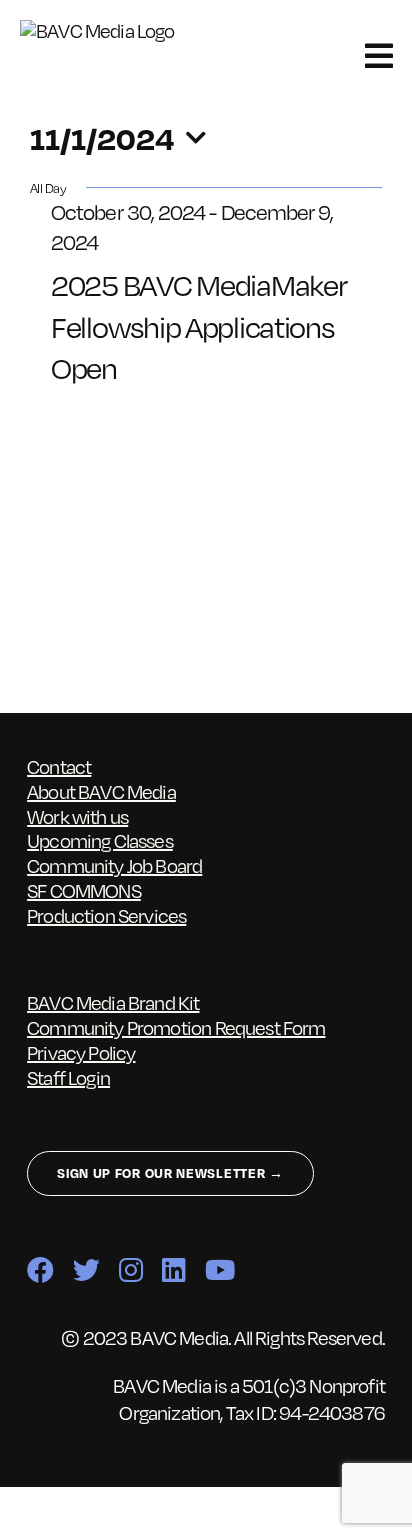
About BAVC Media (101, 791)
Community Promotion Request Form (176, 1027)
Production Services (106, 915)
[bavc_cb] (108, 30)
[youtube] (219, 1269)
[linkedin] (173, 1269)
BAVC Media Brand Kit (113, 1002)
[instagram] (130, 1269)
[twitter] (86, 1269)
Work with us (77, 816)
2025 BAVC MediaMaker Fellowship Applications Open (198, 325)
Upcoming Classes (100, 840)
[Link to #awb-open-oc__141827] (378, 56)
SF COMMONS (84, 890)
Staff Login (68, 1077)
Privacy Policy (81, 1052)
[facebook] (40, 1269)
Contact (59, 766)
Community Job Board (114, 865)
